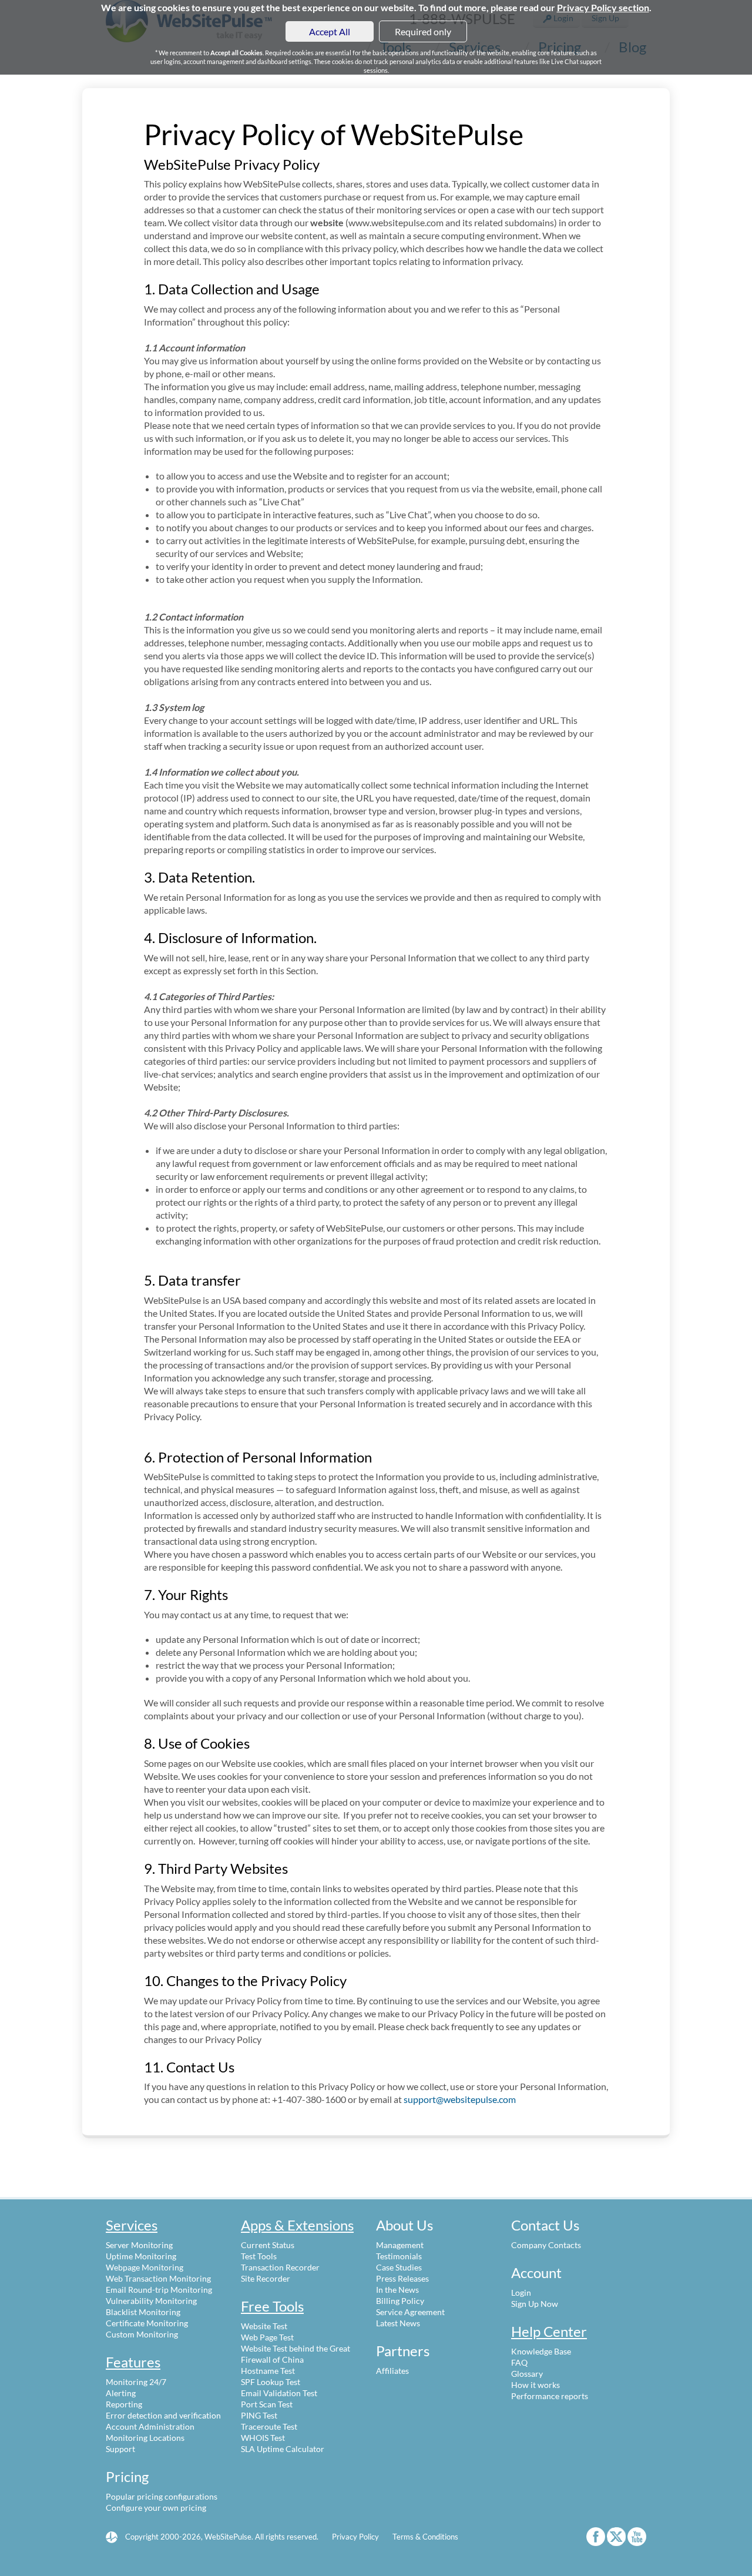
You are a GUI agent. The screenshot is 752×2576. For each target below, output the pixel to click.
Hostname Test (268, 2371)
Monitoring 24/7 (136, 2382)
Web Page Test (267, 2337)
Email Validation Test (279, 2393)
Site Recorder (266, 2278)
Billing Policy (400, 2301)
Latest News (398, 2323)
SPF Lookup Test (271, 2382)
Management (400, 2245)
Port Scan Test (267, 2404)
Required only (423, 31)
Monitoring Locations (145, 2438)
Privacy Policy (355, 2537)
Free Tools (272, 2306)
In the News (397, 2290)
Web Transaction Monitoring (158, 2278)
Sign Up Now (535, 2304)
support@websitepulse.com (460, 2099)
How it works (536, 2385)
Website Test (264, 2326)
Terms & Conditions (425, 2537)
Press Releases (402, 2278)
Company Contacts (546, 2245)
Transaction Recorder (280, 2267)
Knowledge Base (541, 2351)
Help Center (549, 2331)
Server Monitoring (139, 2245)
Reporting (124, 2404)
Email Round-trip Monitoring (159, 2290)
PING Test (259, 2415)
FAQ (519, 2362)
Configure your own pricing (156, 2508)
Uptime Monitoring (141, 2256)
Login (521, 2292)
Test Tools (259, 2256)
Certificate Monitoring (147, 2323)
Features (133, 2362)
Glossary (527, 2374)
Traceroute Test (269, 2426)
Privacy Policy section (603, 7)
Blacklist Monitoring (143, 2312)
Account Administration (150, 2426)
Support (120, 2449)
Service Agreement (410, 2312)
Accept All (330, 31)
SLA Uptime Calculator (283, 2449)
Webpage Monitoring (145, 2267)
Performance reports (550, 2396)
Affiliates (392, 2371)
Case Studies (399, 2267)
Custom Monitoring (142, 2334)
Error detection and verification (163, 2415)
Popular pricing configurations (162, 2496)
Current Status (268, 2245)
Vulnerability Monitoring (151, 2301)
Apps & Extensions (297, 2225)
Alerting (121, 2393)
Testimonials (399, 2256)
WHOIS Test (263, 2438)
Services (132, 2225)
